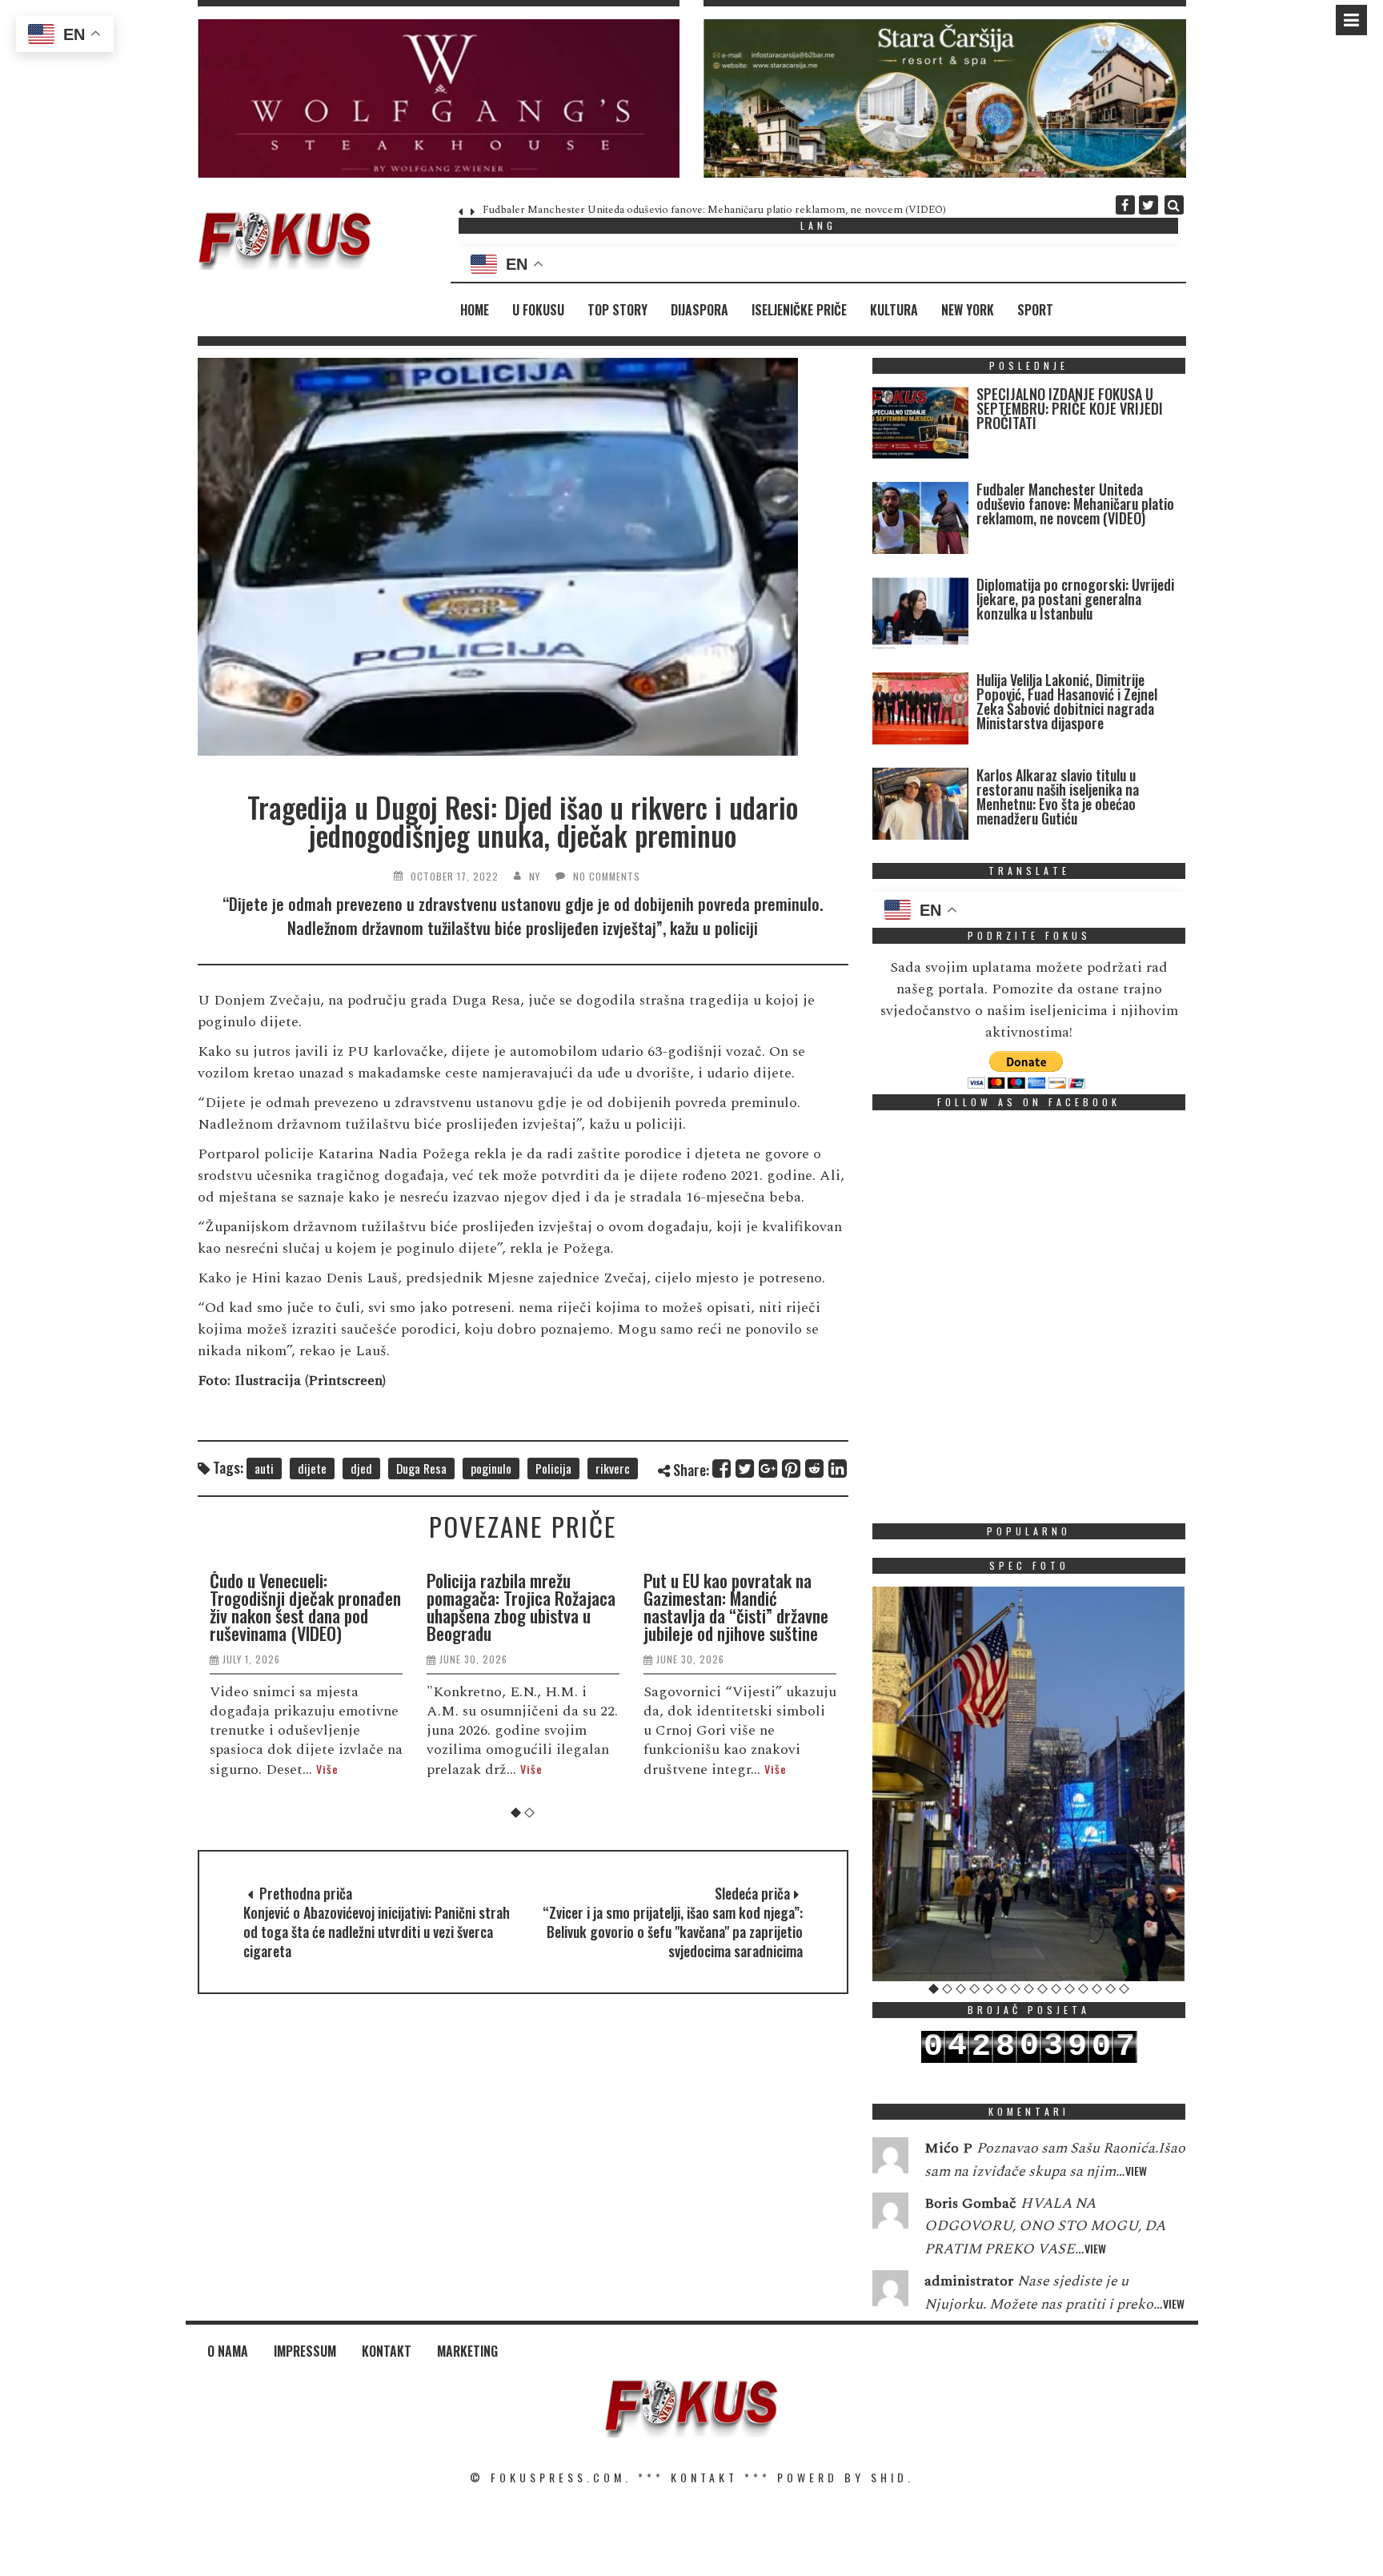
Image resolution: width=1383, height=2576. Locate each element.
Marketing (467, 2351)
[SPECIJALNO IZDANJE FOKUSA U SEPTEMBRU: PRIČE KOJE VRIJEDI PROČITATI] (920, 426)
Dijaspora (700, 310)
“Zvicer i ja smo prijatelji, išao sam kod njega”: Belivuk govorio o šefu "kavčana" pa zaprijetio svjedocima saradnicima (673, 1932)
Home (475, 310)
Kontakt (387, 2351)
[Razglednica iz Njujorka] (1029, 1784)
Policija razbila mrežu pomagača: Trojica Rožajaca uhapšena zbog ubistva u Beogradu (521, 1607)
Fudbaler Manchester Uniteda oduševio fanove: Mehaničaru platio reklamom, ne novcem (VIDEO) (714, 210)
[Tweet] (746, 1469)
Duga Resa (421, 1468)
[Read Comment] (890, 2159)
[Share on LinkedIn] (838, 1469)
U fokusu (538, 310)
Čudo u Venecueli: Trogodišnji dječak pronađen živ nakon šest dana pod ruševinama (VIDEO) (305, 1607)
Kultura (894, 310)
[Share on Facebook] (722, 1469)
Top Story (617, 310)
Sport (1035, 310)
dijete (312, 1468)
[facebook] (1125, 205)
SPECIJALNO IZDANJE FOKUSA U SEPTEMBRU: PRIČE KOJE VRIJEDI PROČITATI (1070, 408)
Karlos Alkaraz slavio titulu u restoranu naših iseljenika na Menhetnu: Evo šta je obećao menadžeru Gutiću (1058, 796)
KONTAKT (704, 2477)
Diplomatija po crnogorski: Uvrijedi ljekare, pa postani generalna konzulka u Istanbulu (1075, 599)
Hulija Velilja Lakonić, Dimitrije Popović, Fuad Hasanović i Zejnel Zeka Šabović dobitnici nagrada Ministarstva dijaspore (1067, 701)
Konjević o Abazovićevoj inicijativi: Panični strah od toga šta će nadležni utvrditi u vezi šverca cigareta (377, 1932)
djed (361, 1468)
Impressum (305, 2351)
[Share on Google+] (769, 1469)
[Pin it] (792, 1469)
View (1136, 2171)
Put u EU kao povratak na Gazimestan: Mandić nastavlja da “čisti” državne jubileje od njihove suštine (736, 1607)
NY (535, 876)
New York (968, 310)
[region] (439, 98)
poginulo (491, 1468)
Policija (553, 1468)
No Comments (607, 876)
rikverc (613, 1468)
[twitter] (1148, 205)
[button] (439, 98)
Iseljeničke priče (799, 310)
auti (264, 1468)
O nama (228, 2351)
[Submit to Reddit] (815, 1469)
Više (327, 1769)
